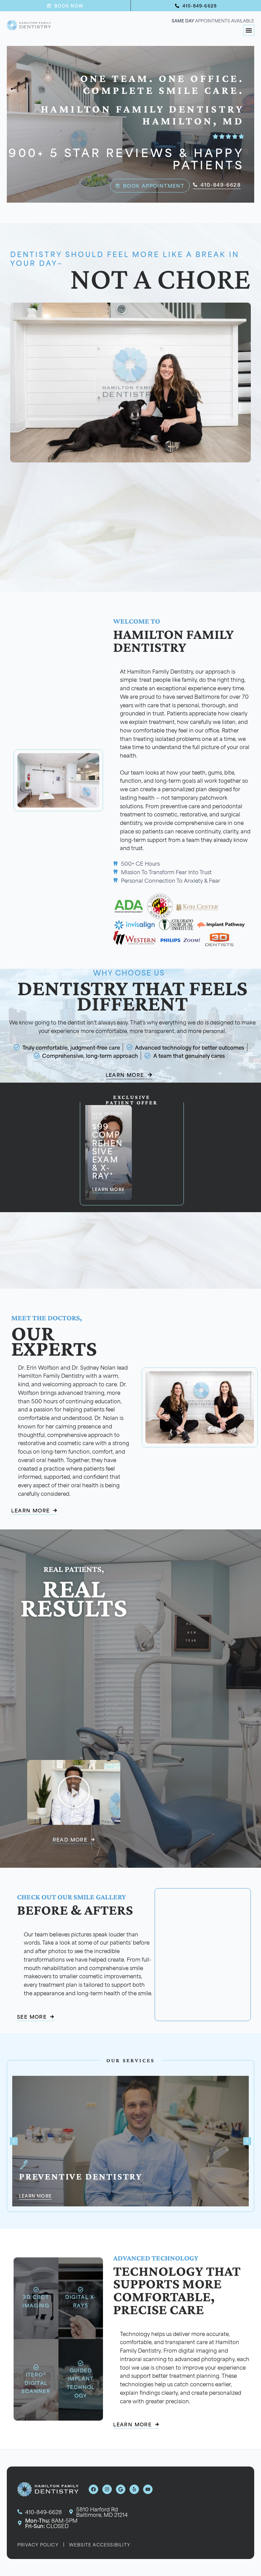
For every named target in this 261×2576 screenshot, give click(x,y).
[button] (249, 30)
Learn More (35, 2196)
